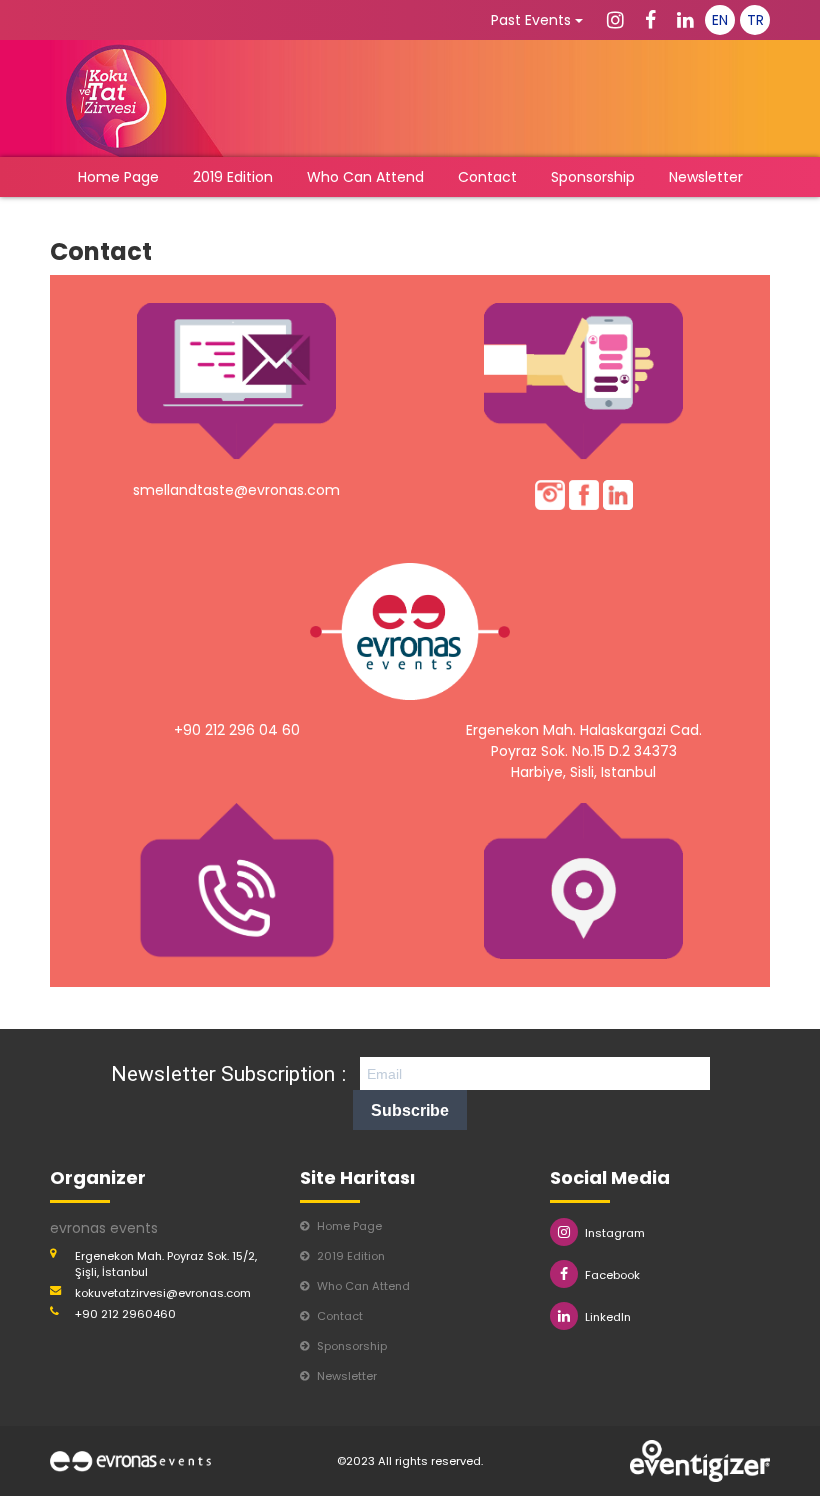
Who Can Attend (365, 177)
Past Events (533, 20)
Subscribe (410, 1110)
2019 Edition (233, 177)
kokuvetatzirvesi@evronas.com (163, 1293)
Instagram (615, 1233)
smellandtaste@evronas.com (236, 490)
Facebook (612, 1275)
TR (755, 20)
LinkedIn (608, 1317)
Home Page (118, 177)
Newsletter (706, 177)
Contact (487, 177)
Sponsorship (593, 177)
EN (720, 20)
